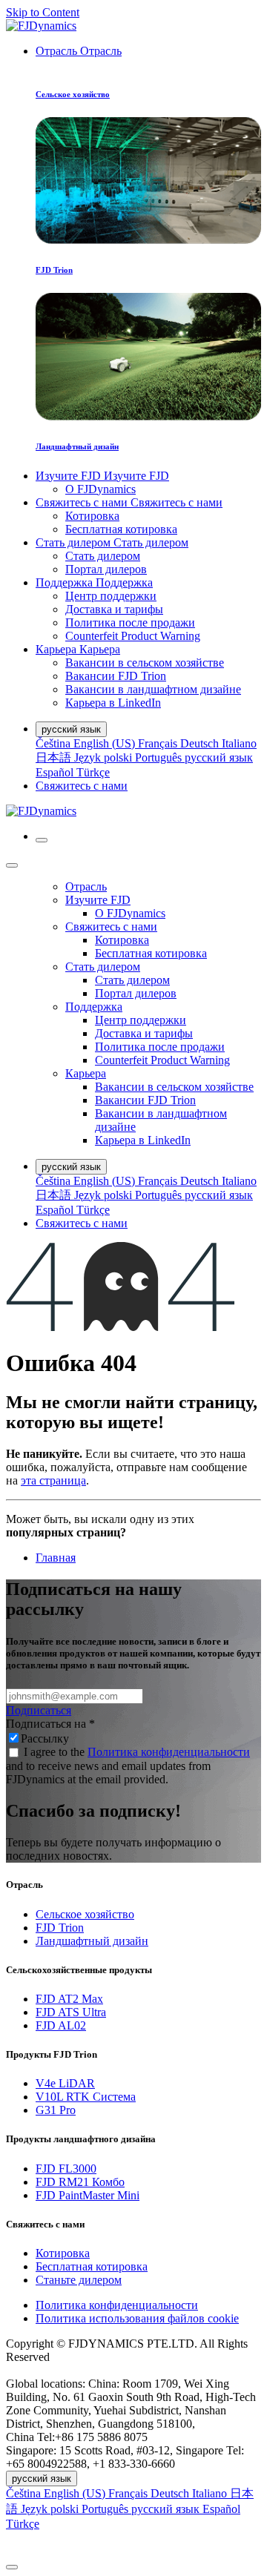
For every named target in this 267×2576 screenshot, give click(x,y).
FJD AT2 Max (69, 1999)
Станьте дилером (79, 2280)
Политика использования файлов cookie (137, 2318)
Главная (56, 1558)
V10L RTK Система (86, 2097)
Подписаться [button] (39, 1710)
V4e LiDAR (65, 2083)
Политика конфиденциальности (169, 1752)
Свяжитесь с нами (82, 786)
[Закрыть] (12, 865)
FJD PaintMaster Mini (88, 2195)
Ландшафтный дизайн (92, 1941)
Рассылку (45, 1738)
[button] (133, 2544)
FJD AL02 (61, 2025)
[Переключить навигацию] (42, 840)
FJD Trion (60, 1928)
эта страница (53, 1480)
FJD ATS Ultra (71, 2012)
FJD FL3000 (66, 2169)
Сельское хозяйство (85, 1914)
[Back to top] (12, 2567)
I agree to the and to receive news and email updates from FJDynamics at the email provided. (128, 1766)
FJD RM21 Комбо (80, 2182)
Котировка (63, 2253)
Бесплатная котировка (92, 2266)
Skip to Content (43, 12)
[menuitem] (79, 51)
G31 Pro (56, 2110)
